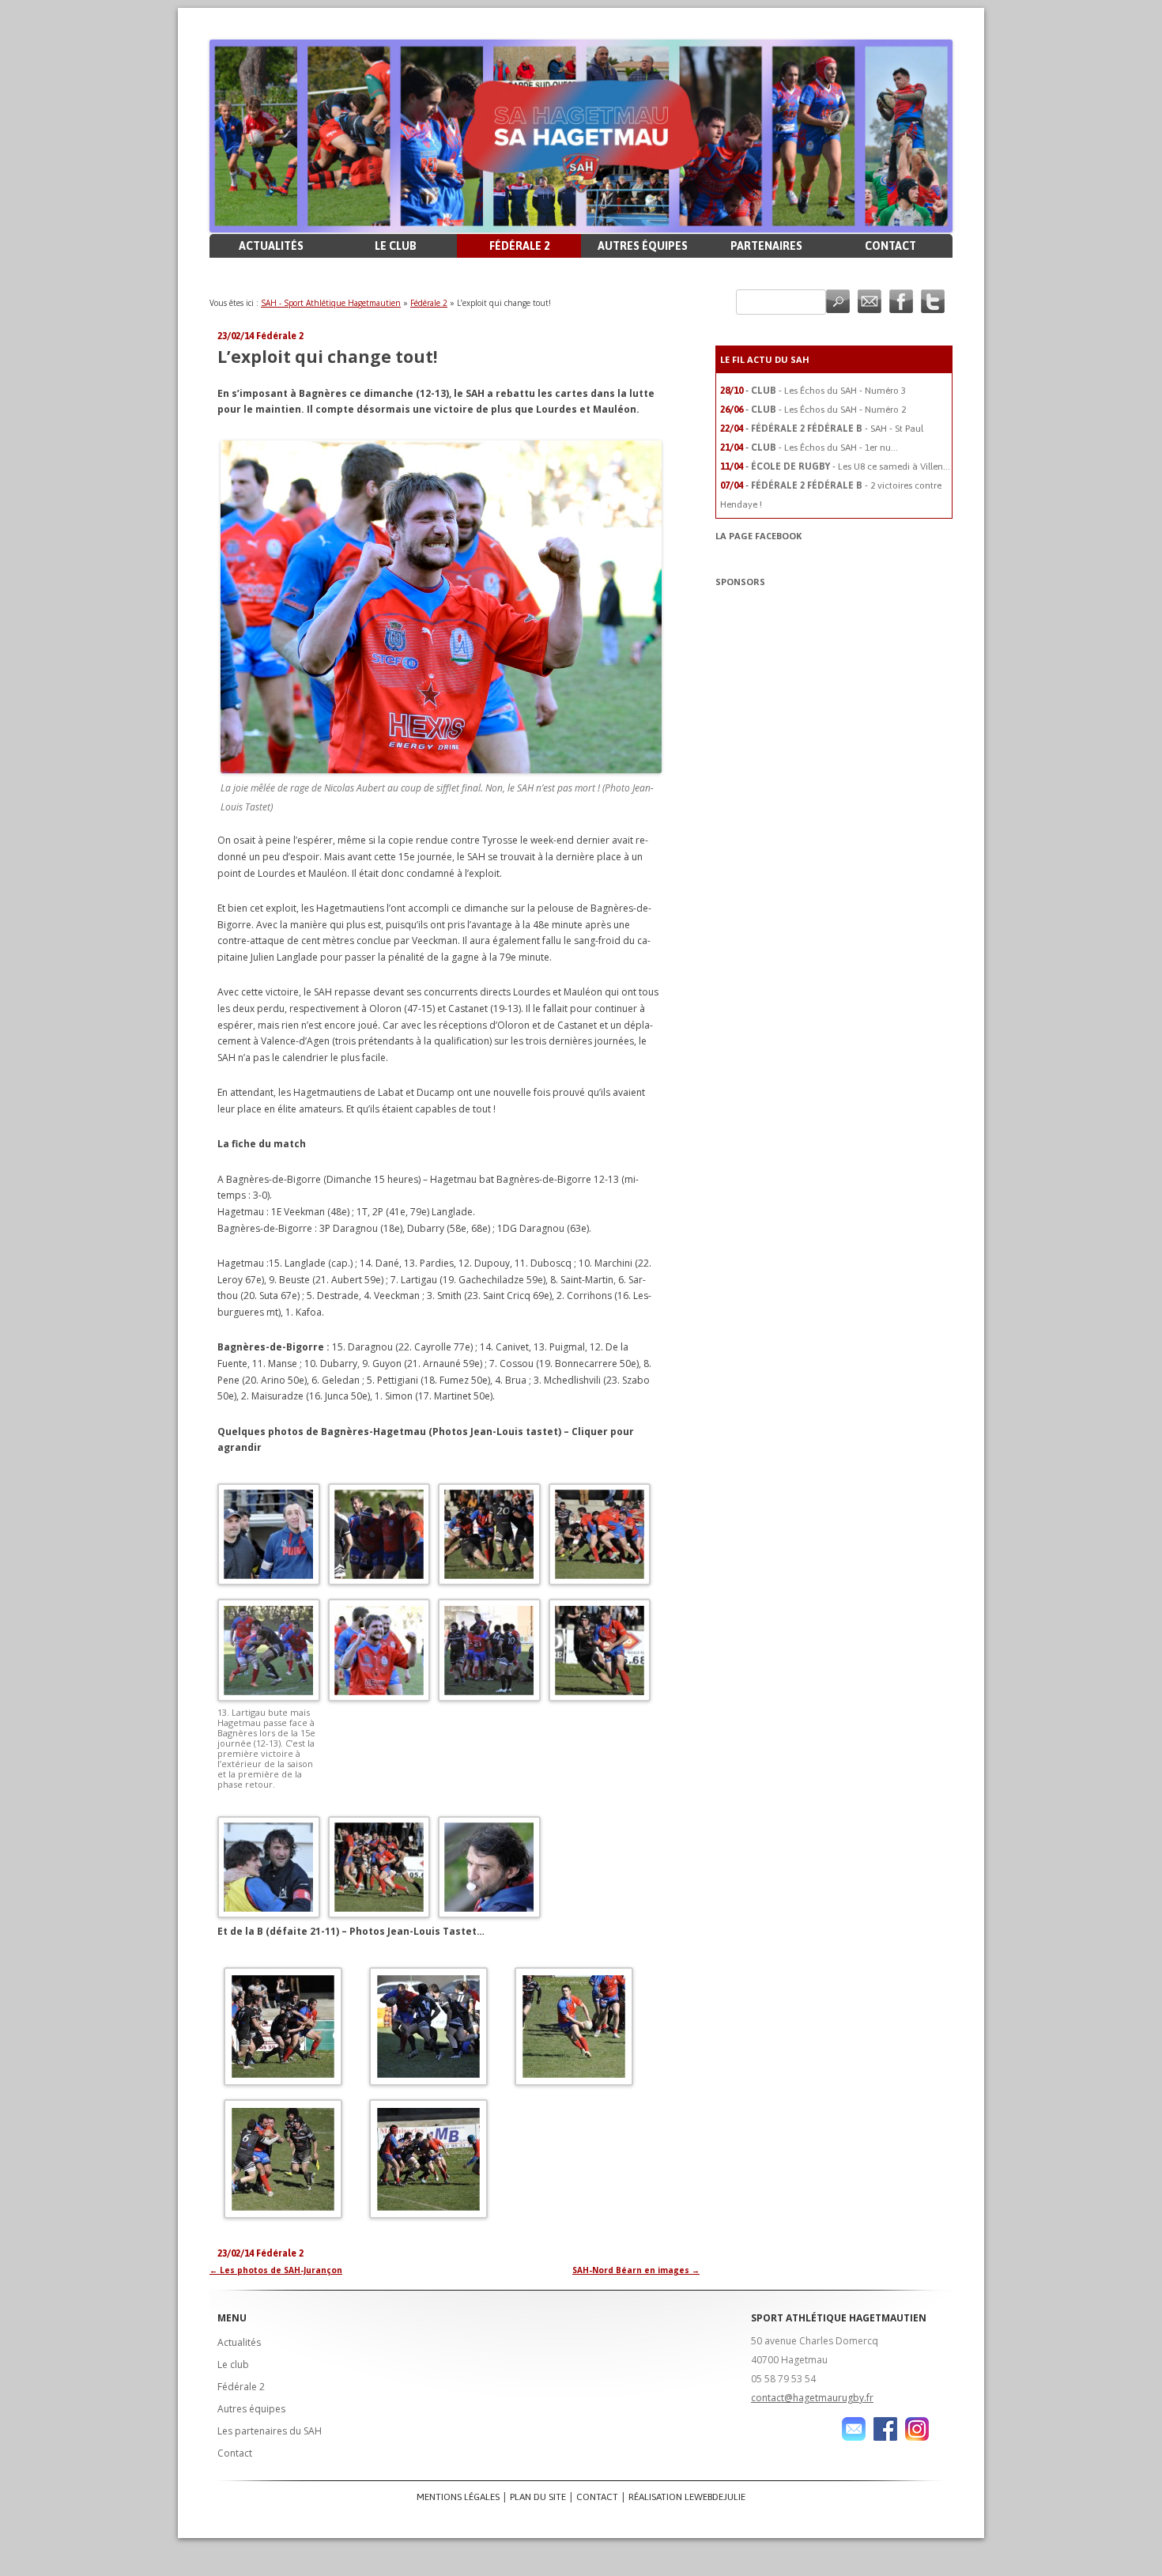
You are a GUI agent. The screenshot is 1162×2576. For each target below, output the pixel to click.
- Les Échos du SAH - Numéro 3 (842, 391)
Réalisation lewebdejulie (687, 2497)
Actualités (271, 246)
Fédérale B (835, 429)
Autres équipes (643, 246)
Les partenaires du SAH (270, 2431)
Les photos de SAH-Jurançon (276, 2270)
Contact (890, 246)
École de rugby (790, 466)
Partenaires (766, 246)
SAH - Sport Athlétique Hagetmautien (331, 303)
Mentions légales (458, 2497)
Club (764, 391)
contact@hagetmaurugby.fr (812, 2398)
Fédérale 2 (519, 246)
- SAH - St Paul (894, 429)
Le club (396, 246)
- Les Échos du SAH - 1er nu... (838, 448)
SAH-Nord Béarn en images (636, 2270)
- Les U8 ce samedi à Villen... (891, 466)
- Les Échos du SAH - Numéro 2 (842, 410)
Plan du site (538, 2497)
